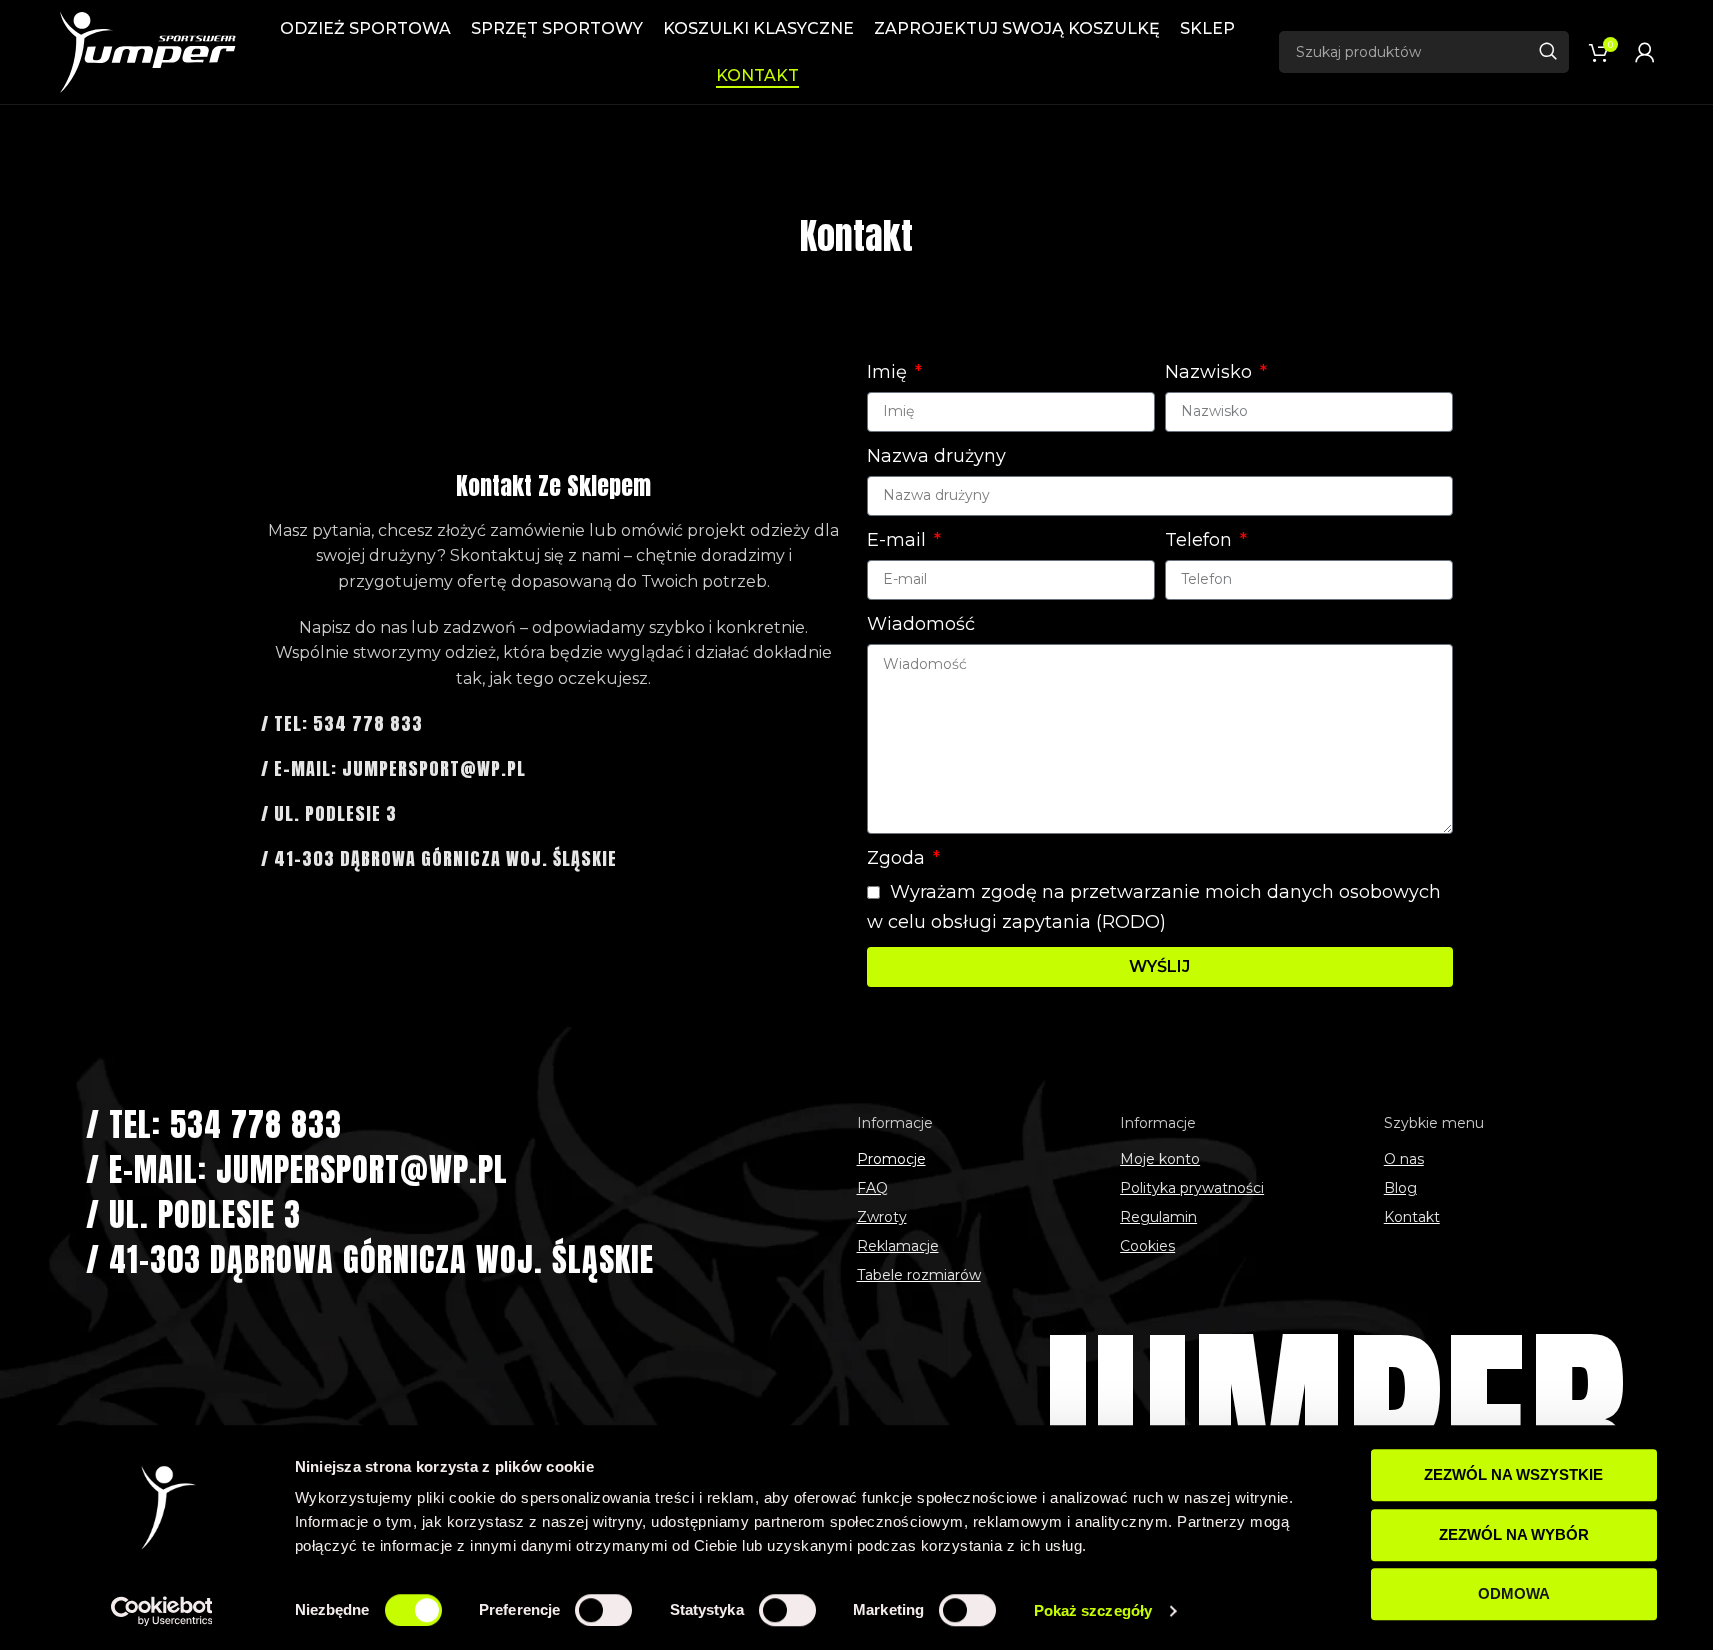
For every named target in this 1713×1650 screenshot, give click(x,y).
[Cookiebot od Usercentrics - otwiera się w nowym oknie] (161, 1611)
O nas (1404, 1159)
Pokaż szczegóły (1093, 1610)
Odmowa (1514, 1593)
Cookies (1147, 1246)
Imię (889, 372)
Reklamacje (898, 1246)
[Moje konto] (1645, 52)
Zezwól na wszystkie (1513, 1474)
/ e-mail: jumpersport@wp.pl (393, 768)
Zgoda (898, 858)
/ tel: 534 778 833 (342, 723)
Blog (1400, 1188)
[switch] (603, 1610)
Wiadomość (921, 624)
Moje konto (1160, 1159)
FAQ (872, 1188)
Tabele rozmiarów (919, 1275)
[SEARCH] (1548, 52)
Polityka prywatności (1192, 1188)
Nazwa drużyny (936, 456)
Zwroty (882, 1217)
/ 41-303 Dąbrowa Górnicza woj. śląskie (439, 858)
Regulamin (1158, 1217)
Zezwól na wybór (1514, 1534)
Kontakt (1412, 1217)
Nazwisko (1211, 372)
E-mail (899, 540)
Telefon (1201, 540)
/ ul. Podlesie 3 (329, 813)
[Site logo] (147, 51)
